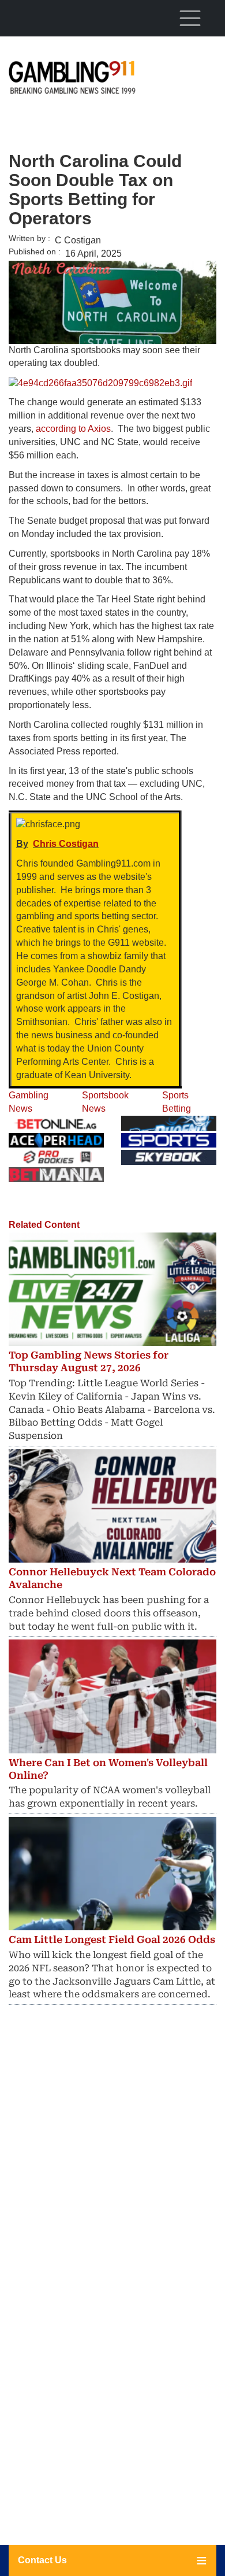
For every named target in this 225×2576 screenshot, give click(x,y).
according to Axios (73, 429)
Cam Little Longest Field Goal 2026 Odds (112, 1940)
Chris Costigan (66, 844)
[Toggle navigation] (190, 18)
